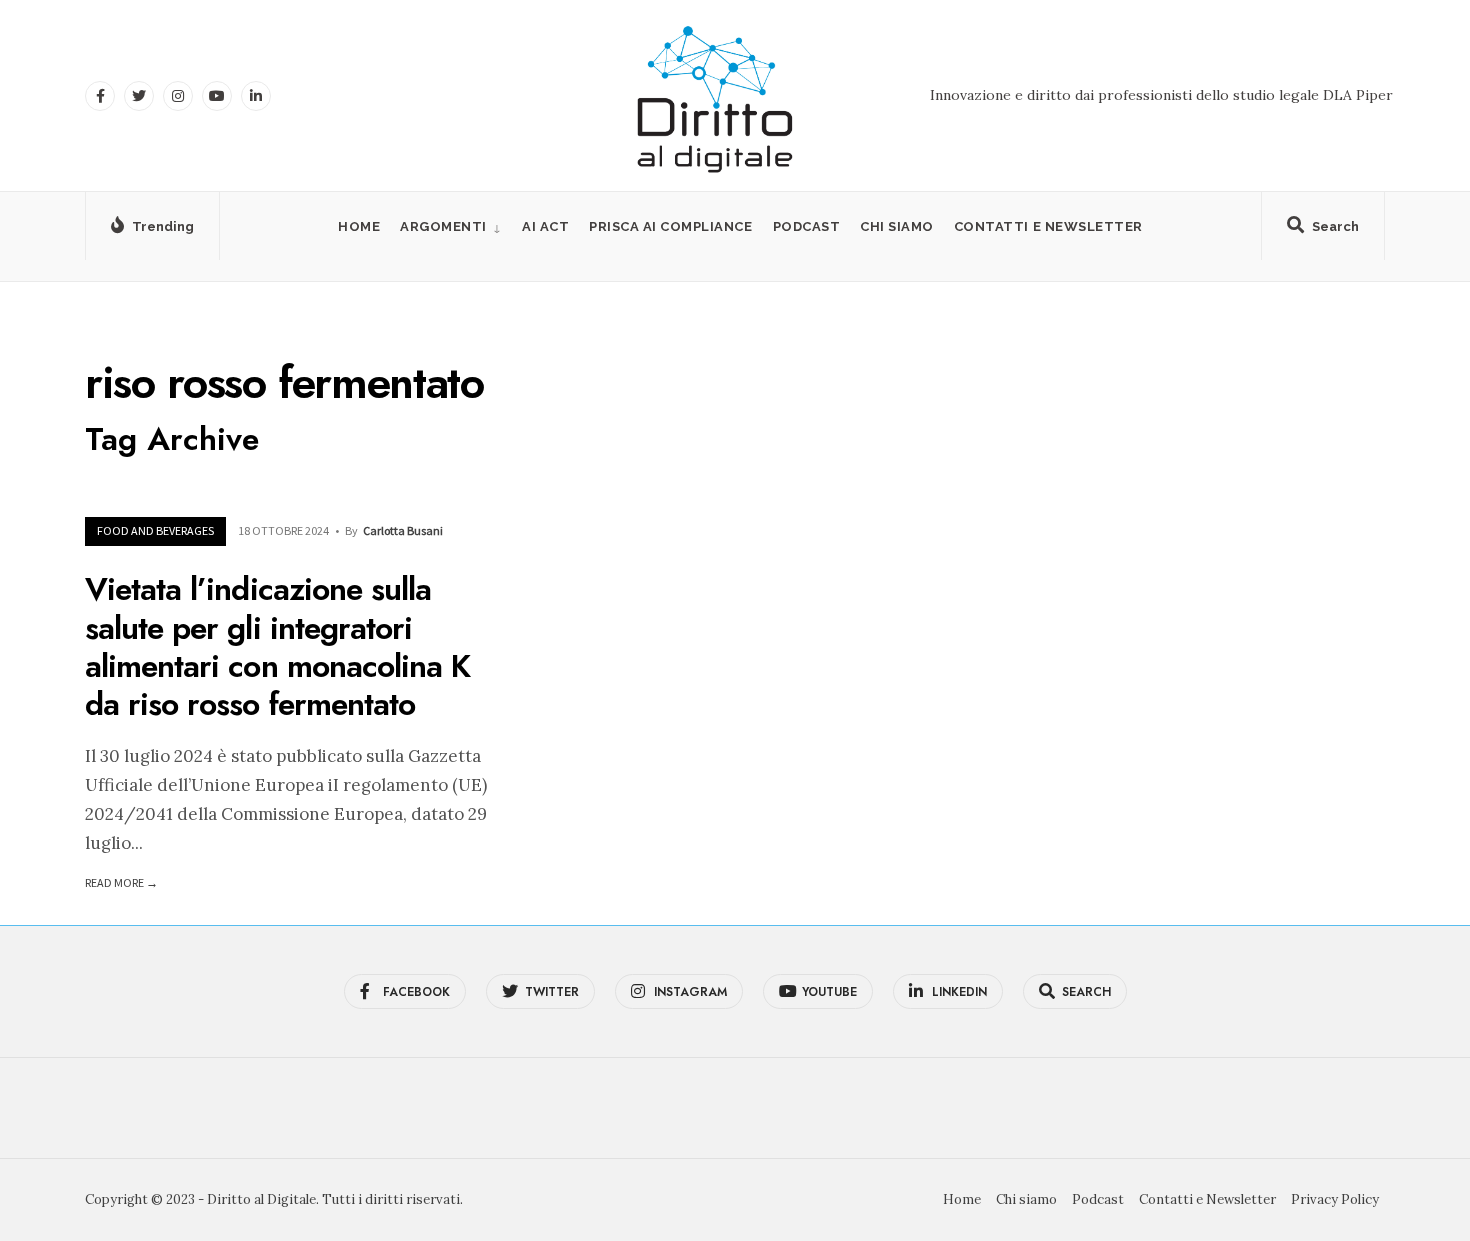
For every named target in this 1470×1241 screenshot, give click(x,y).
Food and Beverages (155, 530)
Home (359, 226)
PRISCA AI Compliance (670, 226)
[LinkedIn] (256, 96)
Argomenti (443, 226)
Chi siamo (897, 226)
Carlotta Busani (403, 530)
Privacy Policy (1335, 1199)
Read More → (121, 882)
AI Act (545, 226)
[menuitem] (451, 226)
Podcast (807, 226)
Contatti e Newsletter (1048, 226)
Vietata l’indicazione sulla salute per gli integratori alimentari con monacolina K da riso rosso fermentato (277, 647)
